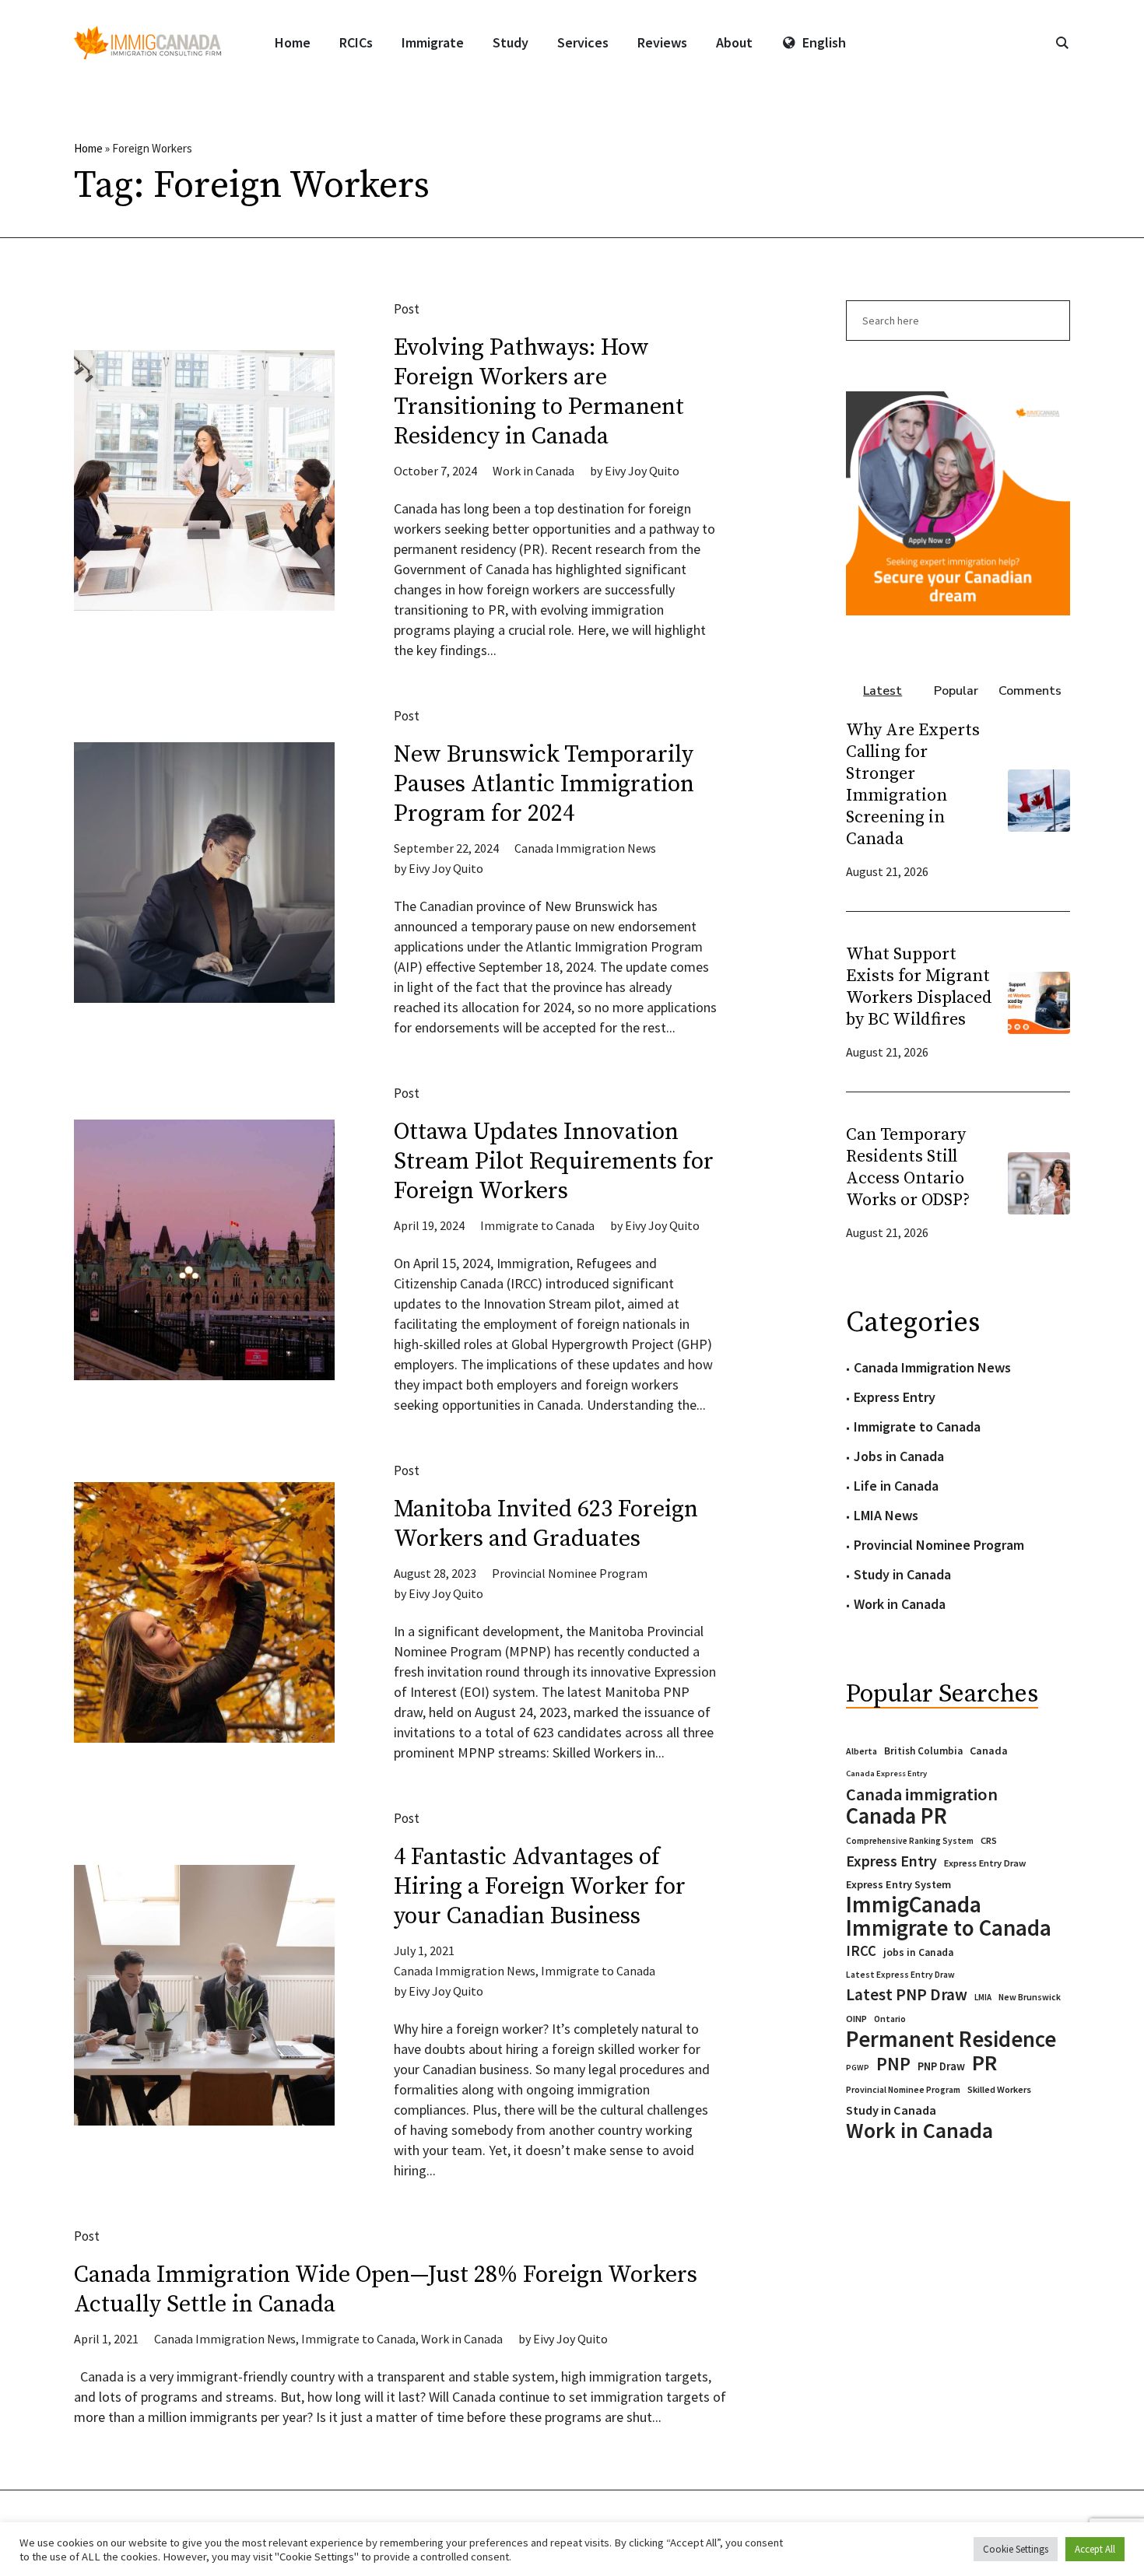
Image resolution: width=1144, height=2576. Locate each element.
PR (984, 2063)
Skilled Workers (999, 2089)
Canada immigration (922, 1794)
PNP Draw (941, 2066)
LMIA (983, 1997)
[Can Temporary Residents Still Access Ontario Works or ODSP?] (1039, 1181)
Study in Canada (902, 1574)
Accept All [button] (1095, 2549)
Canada (989, 1751)
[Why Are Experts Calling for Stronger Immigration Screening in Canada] (1039, 799)
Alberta (862, 1751)
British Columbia (923, 1751)
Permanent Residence (951, 2039)
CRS (989, 1840)
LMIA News (886, 1515)
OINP (856, 2019)
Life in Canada (896, 1486)
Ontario (890, 2019)
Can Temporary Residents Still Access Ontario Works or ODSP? (908, 1167)
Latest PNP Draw (907, 1995)
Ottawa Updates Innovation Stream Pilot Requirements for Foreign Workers (554, 1162)
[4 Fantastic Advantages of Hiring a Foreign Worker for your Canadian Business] (204, 1995)
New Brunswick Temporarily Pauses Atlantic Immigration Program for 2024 (544, 784)
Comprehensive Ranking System (910, 1841)
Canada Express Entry (886, 1773)
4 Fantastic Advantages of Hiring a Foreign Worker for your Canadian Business (540, 1887)
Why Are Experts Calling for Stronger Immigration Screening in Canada (913, 785)
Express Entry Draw (985, 1863)
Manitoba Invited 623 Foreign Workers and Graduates (546, 1524)
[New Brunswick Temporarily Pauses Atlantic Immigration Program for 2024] (204, 873)
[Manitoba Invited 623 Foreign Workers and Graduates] (204, 1612)
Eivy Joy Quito (642, 471)
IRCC (861, 1951)
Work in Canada (533, 471)
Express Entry (895, 1397)
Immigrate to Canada (537, 1225)
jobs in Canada (918, 1952)
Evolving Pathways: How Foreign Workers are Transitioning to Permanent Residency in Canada (539, 392)
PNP (893, 2064)
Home (88, 148)
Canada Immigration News (585, 848)
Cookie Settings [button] (1016, 2549)
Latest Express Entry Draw (900, 1975)
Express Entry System (898, 1884)
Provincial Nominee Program (570, 1573)
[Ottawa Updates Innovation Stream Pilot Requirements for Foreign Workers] (204, 1250)
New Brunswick (1030, 1997)
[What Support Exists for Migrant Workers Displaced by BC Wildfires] (1039, 1001)
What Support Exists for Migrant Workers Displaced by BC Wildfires (919, 987)
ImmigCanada (914, 1905)
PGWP (858, 2068)
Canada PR (897, 1816)
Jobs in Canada (899, 1456)
